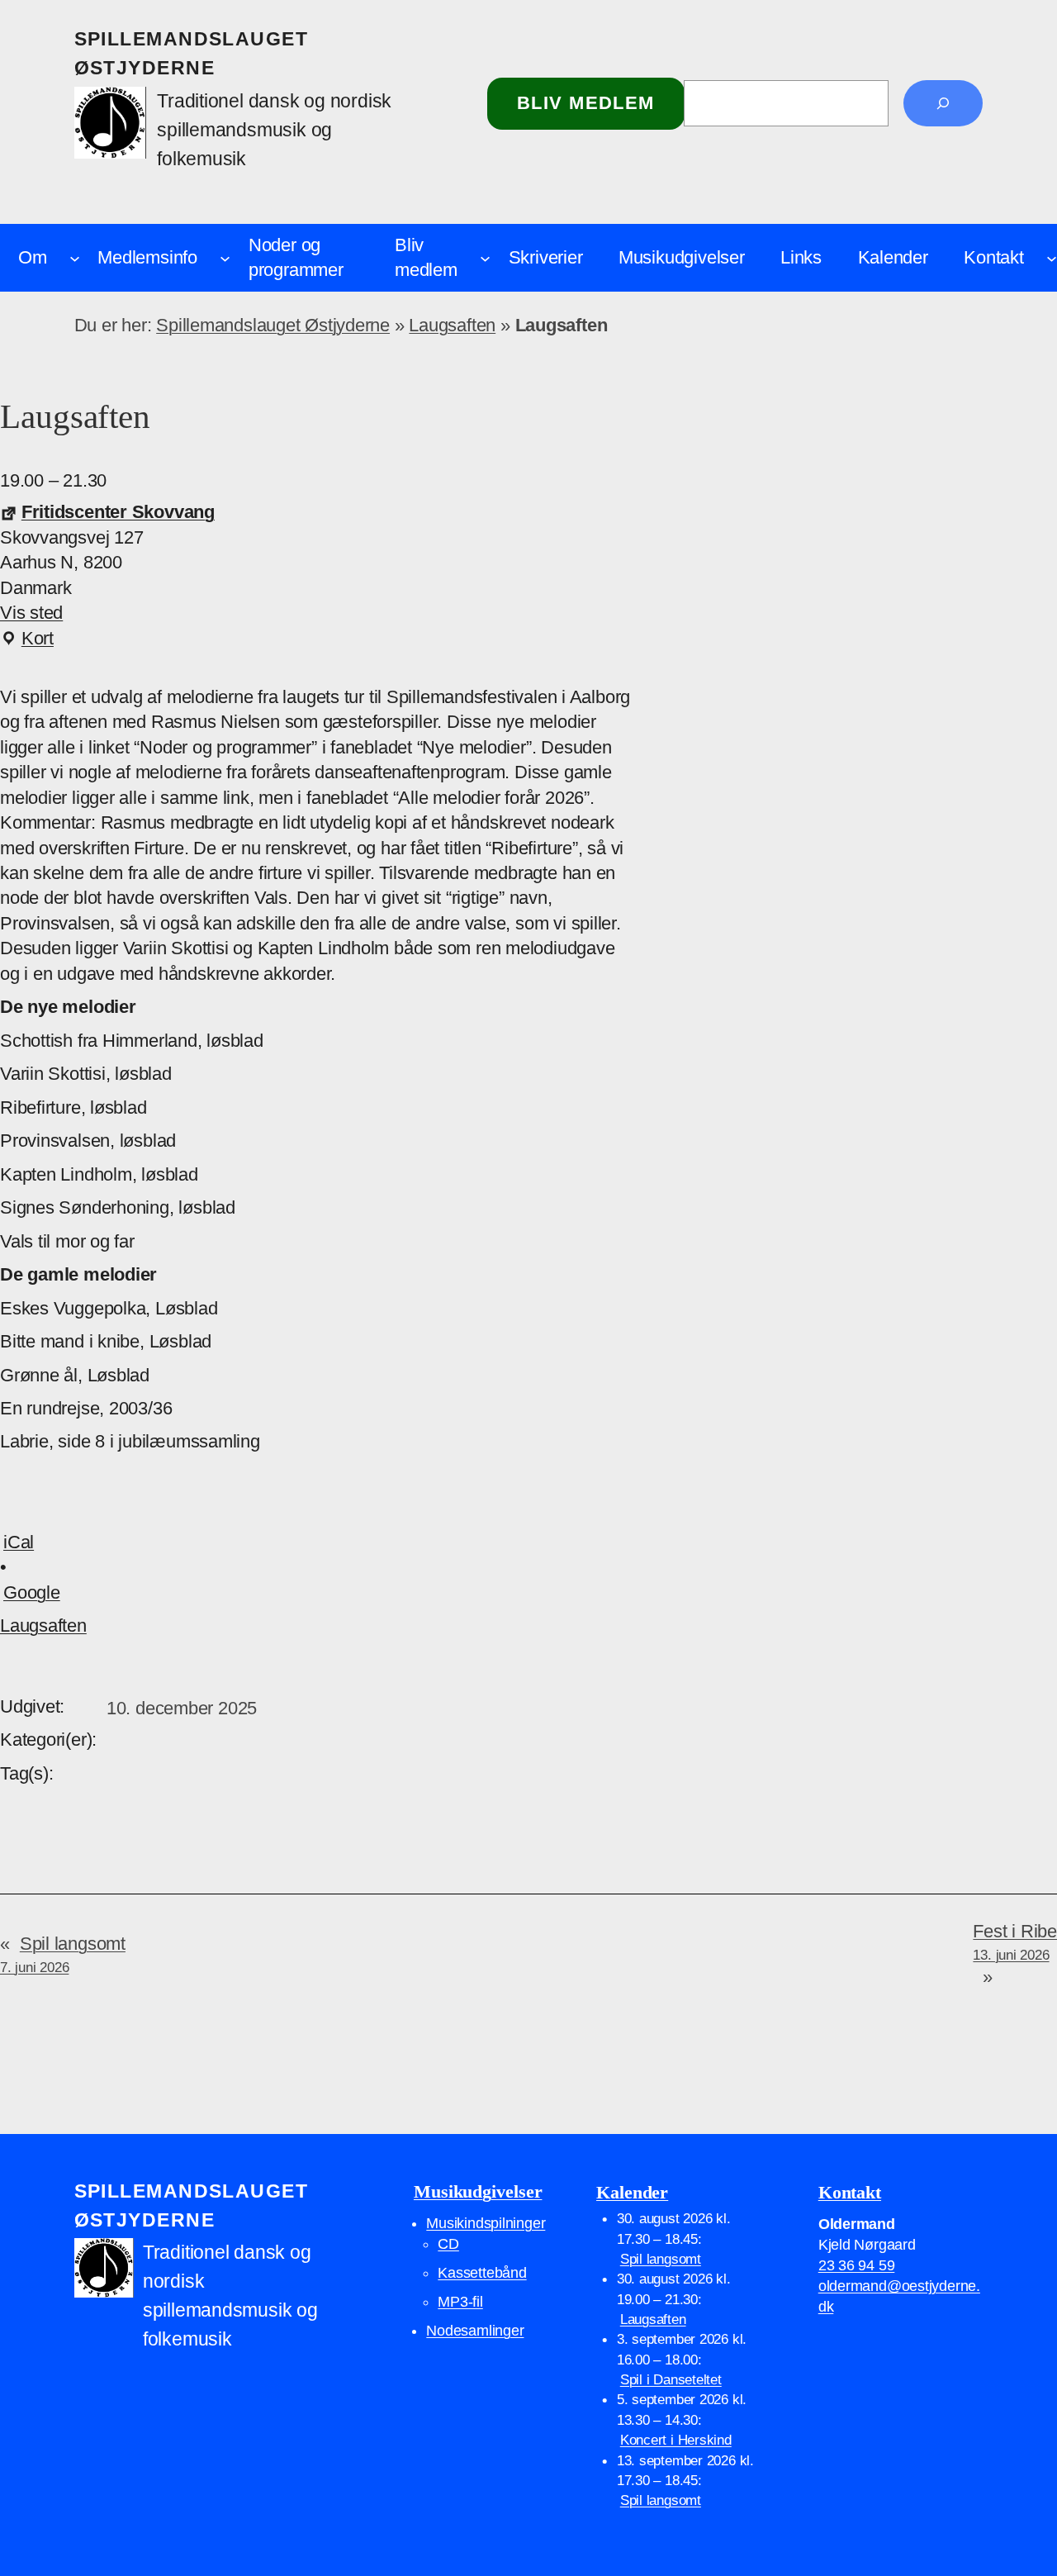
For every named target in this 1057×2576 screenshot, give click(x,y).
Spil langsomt (661, 2259)
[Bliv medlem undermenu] (485, 257)
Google (32, 1592)
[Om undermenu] (75, 257)
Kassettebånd (482, 2273)
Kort (27, 639)
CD (448, 2244)
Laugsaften (452, 325)
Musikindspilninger (486, 2223)
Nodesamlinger (475, 2331)
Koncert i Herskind (676, 2440)
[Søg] (943, 103)
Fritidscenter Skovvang (118, 512)
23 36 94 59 (857, 2265)
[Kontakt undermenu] (1052, 257)
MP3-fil (460, 2302)
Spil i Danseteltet (671, 2379)
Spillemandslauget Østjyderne (273, 325)
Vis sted (31, 613)
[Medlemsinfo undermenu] (225, 257)
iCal (19, 1542)
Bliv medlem (586, 103)
